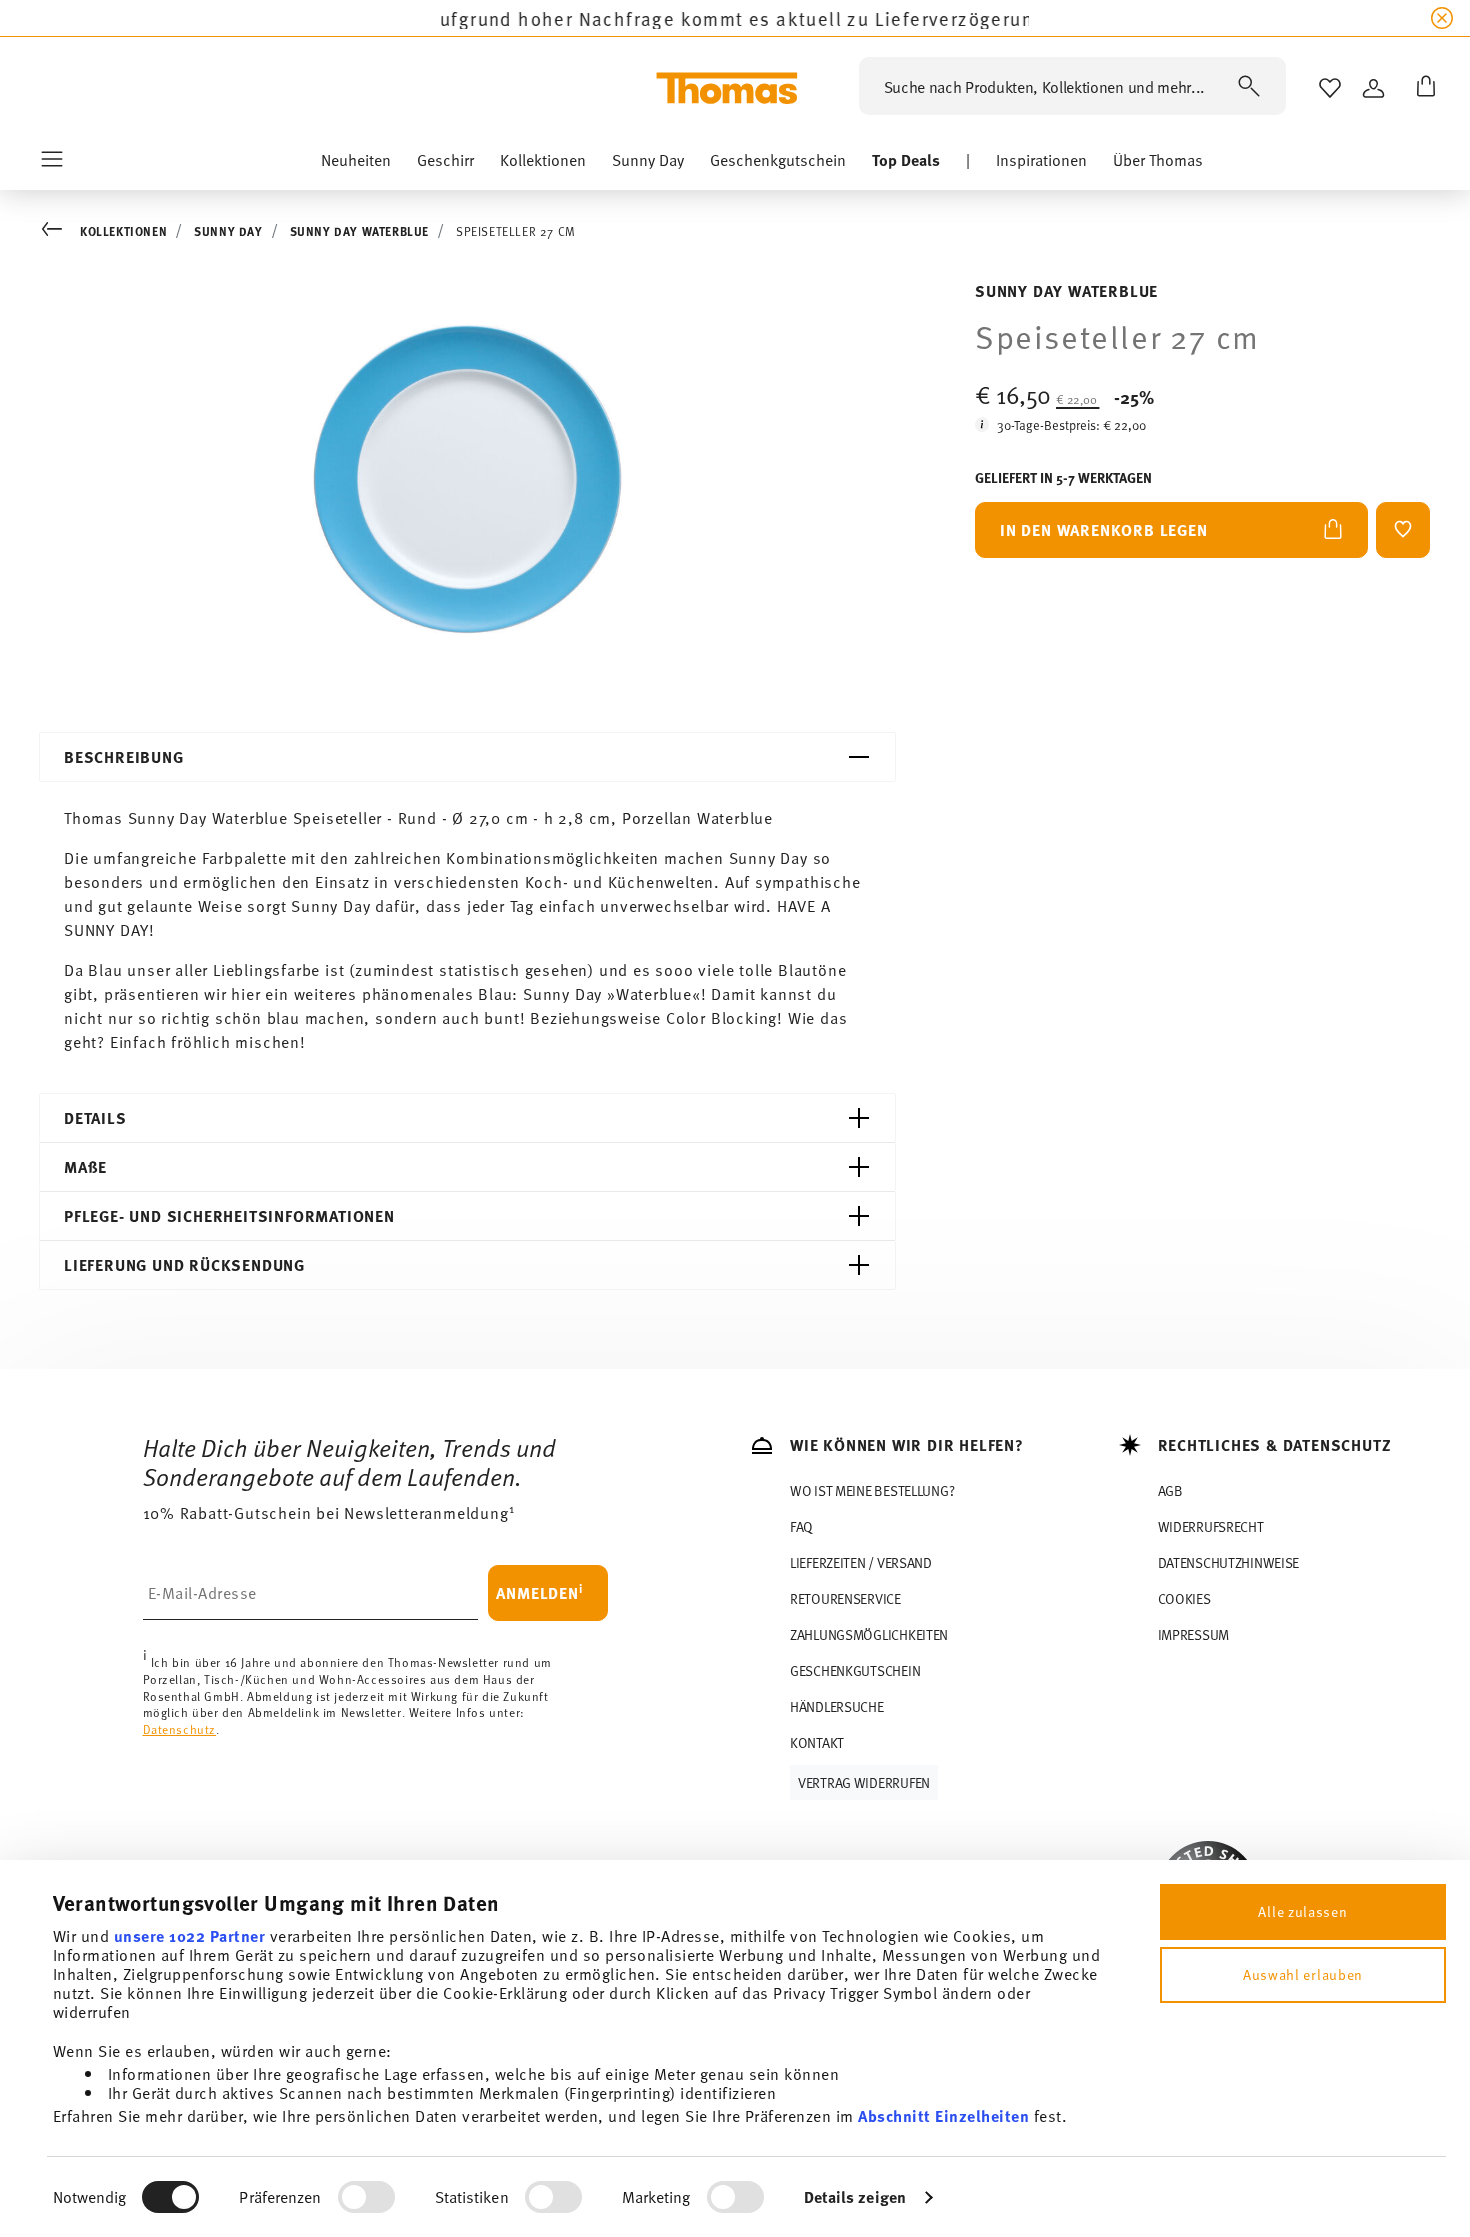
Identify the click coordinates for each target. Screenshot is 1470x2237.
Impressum (1193, 1634)
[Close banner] (1442, 18)
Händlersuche (837, 1706)
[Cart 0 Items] (1422, 88)
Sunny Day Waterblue (359, 231)
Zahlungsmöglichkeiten (869, 1634)
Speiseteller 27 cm (516, 231)
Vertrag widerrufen (864, 1782)
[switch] (366, 2197)
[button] (356, 165)
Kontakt (817, 1742)
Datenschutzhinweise (1229, 1562)
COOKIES (1184, 1598)
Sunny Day (228, 231)
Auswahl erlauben (1303, 1974)
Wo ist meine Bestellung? (872, 1490)
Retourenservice (845, 1598)
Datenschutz (180, 1729)
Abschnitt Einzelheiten (943, 2115)
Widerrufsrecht (1211, 1526)
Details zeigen (855, 2196)
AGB (1170, 1490)
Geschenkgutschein (855, 1670)
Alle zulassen (1302, 1911)
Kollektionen (123, 231)
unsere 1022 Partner (190, 1935)
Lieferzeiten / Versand (861, 1562)
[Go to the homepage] (727, 88)
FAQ (801, 1526)
